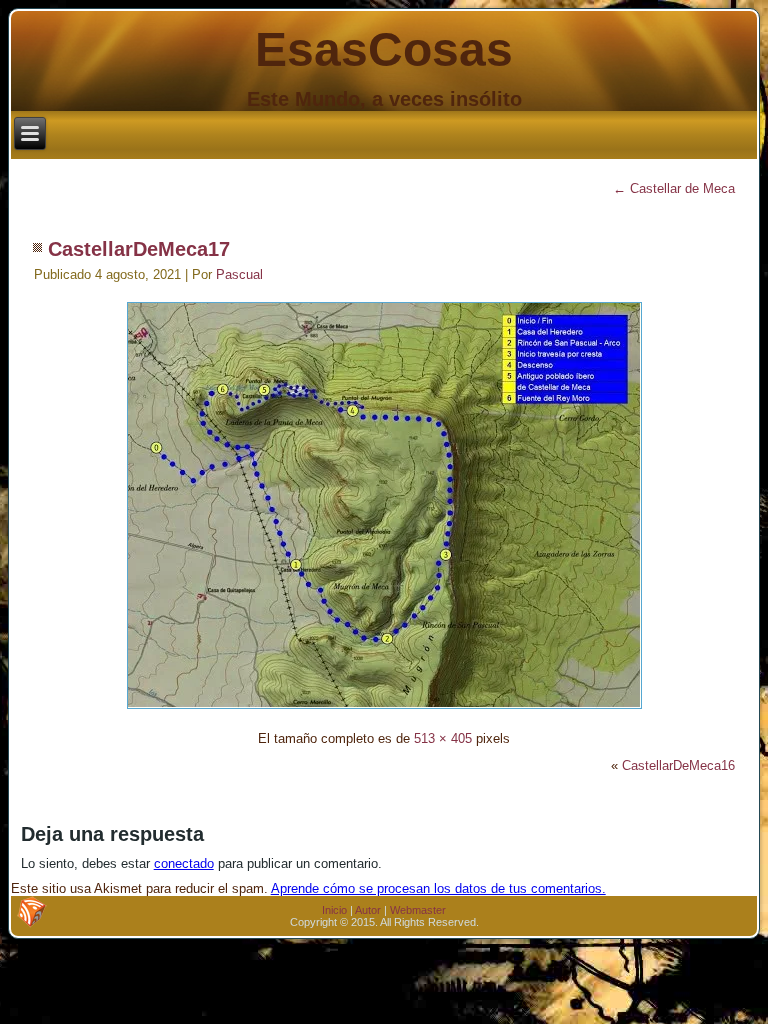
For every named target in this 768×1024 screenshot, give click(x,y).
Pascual (239, 274)
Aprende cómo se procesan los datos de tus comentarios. (438, 888)
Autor (368, 910)
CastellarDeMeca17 (139, 249)
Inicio (334, 910)
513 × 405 (443, 738)
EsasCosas (384, 49)
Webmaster (418, 910)
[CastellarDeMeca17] (384, 711)
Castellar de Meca (674, 188)
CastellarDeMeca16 (678, 765)
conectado (184, 863)
